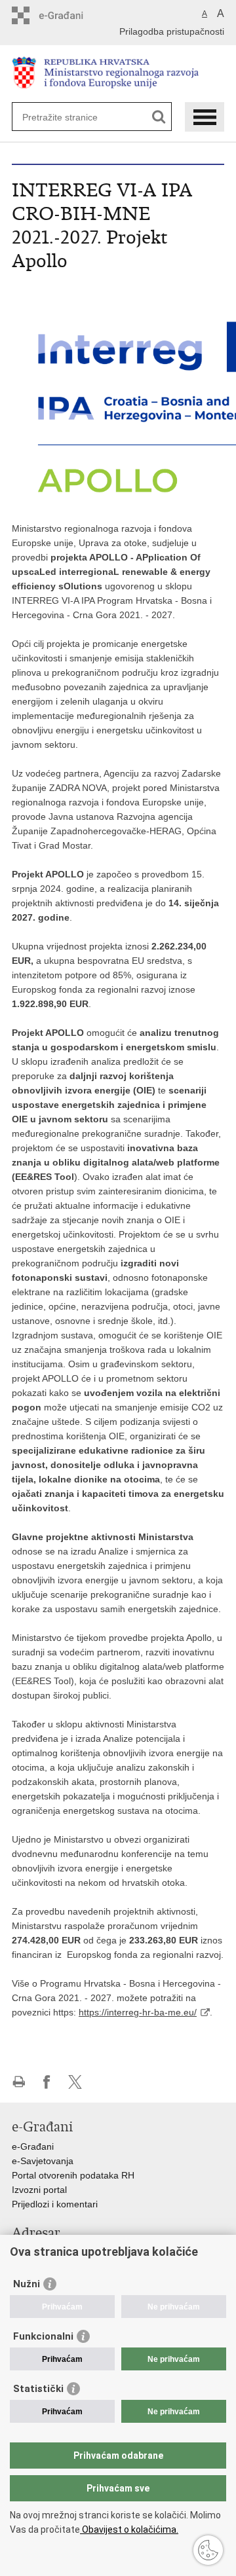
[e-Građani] (68, 15)
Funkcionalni (43, 2336)
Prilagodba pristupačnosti (172, 31)
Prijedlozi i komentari (55, 2204)
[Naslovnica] (118, 74)
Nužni (27, 2284)
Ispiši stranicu (19, 2082)
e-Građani (33, 2146)
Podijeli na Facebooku (47, 2082)
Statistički (38, 2389)
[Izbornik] (205, 117)
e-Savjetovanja (43, 2161)
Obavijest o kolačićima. (129, 2530)
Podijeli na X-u (75, 2082)
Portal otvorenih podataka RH (73, 2175)
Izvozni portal (39, 2190)
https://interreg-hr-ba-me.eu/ (138, 2012)
